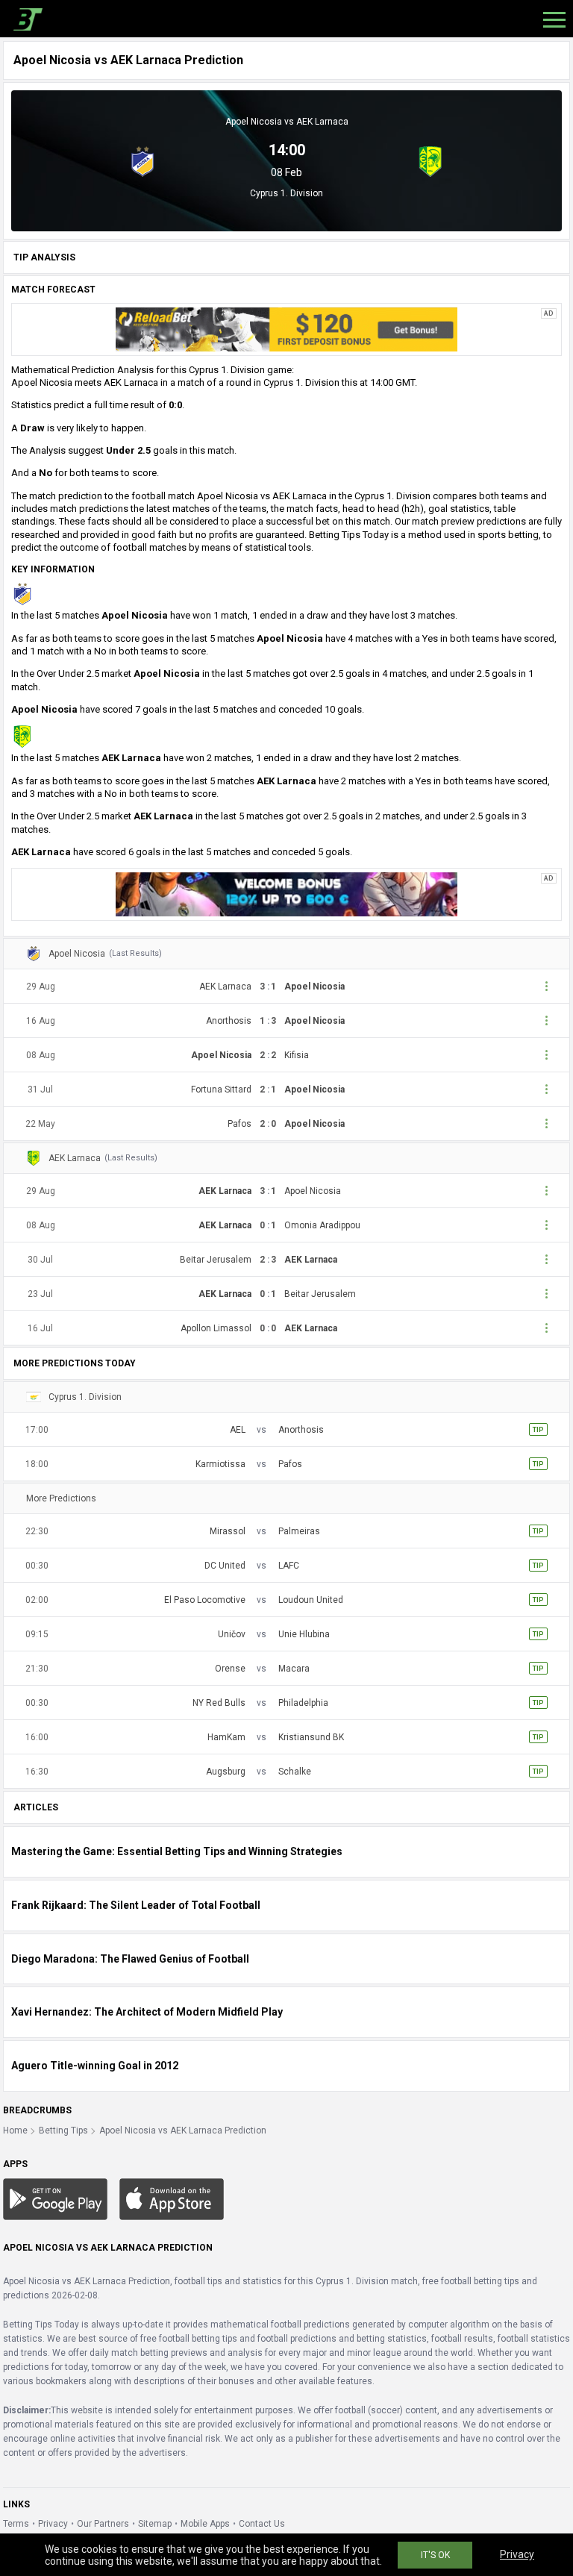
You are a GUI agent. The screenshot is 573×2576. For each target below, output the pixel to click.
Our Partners (103, 2524)
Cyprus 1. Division (286, 193)
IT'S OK (435, 2555)
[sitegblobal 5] (286, 894)
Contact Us (262, 2524)
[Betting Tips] (55, 2198)
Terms (16, 2524)
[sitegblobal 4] (286, 329)
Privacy (53, 2524)
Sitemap (155, 2524)
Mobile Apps (205, 2524)
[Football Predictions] (25, 19)
